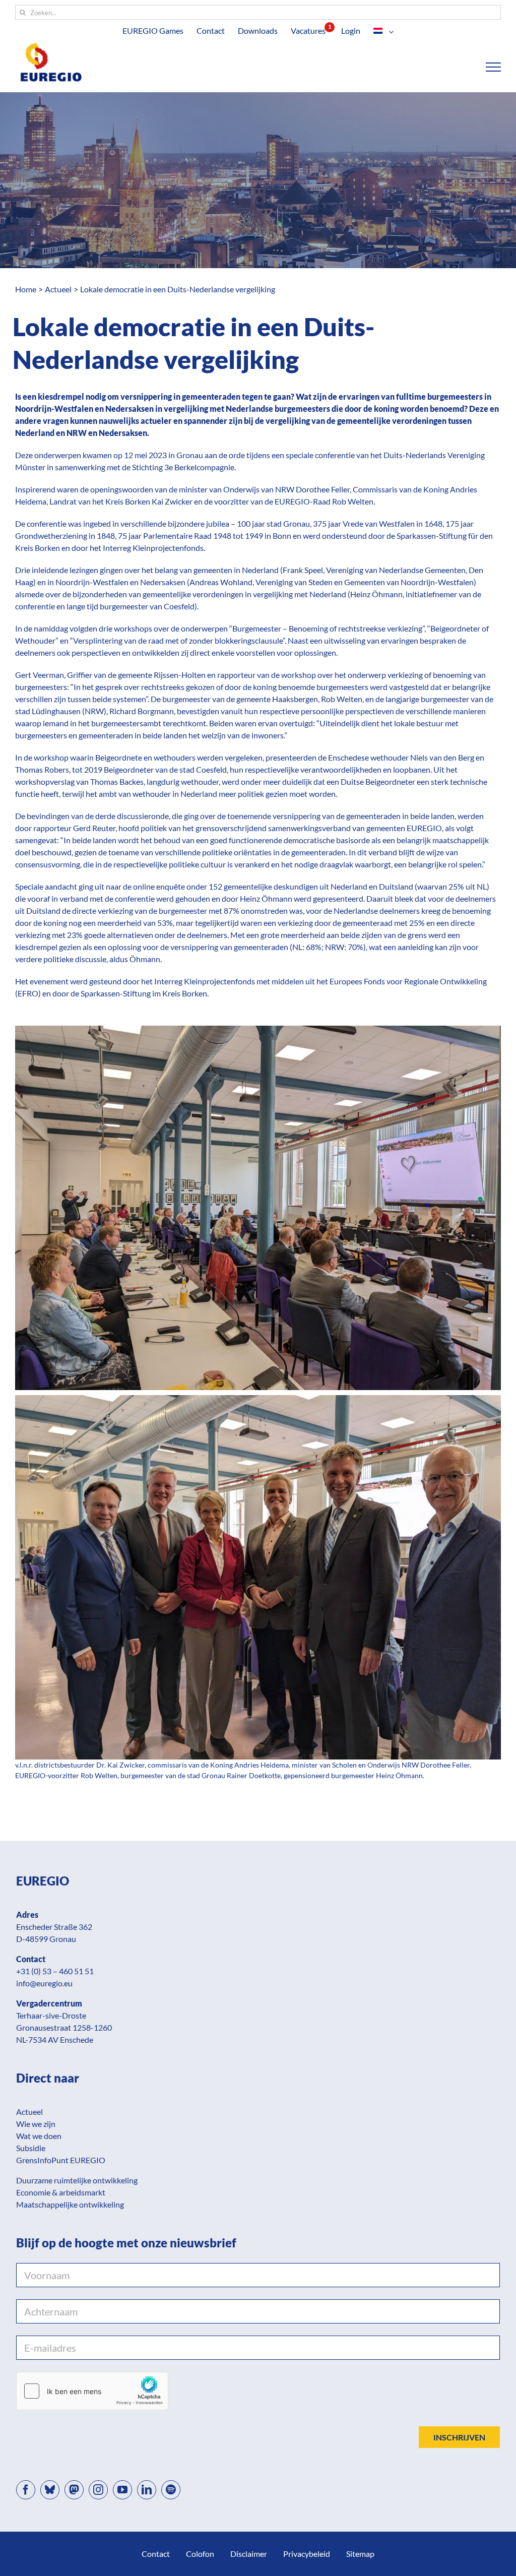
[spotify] (171, 2490)
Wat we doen (39, 2136)
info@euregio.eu (44, 1983)
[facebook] (26, 2490)
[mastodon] (74, 2490)
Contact (156, 2554)
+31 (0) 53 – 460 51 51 (55, 1971)
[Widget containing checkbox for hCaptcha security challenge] (92, 2391)
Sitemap (360, 2554)
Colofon (200, 2554)
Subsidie (31, 2148)
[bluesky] (50, 2490)
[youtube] (122, 2490)
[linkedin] (147, 2490)
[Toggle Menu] (494, 67)
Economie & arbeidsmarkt (61, 2192)
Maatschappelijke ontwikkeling (70, 2204)
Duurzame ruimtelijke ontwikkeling (77, 2180)
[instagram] (98, 2490)
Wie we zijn (36, 2124)
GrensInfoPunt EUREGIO (61, 2160)
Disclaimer (249, 2554)
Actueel (29, 2112)
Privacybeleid (307, 2554)
